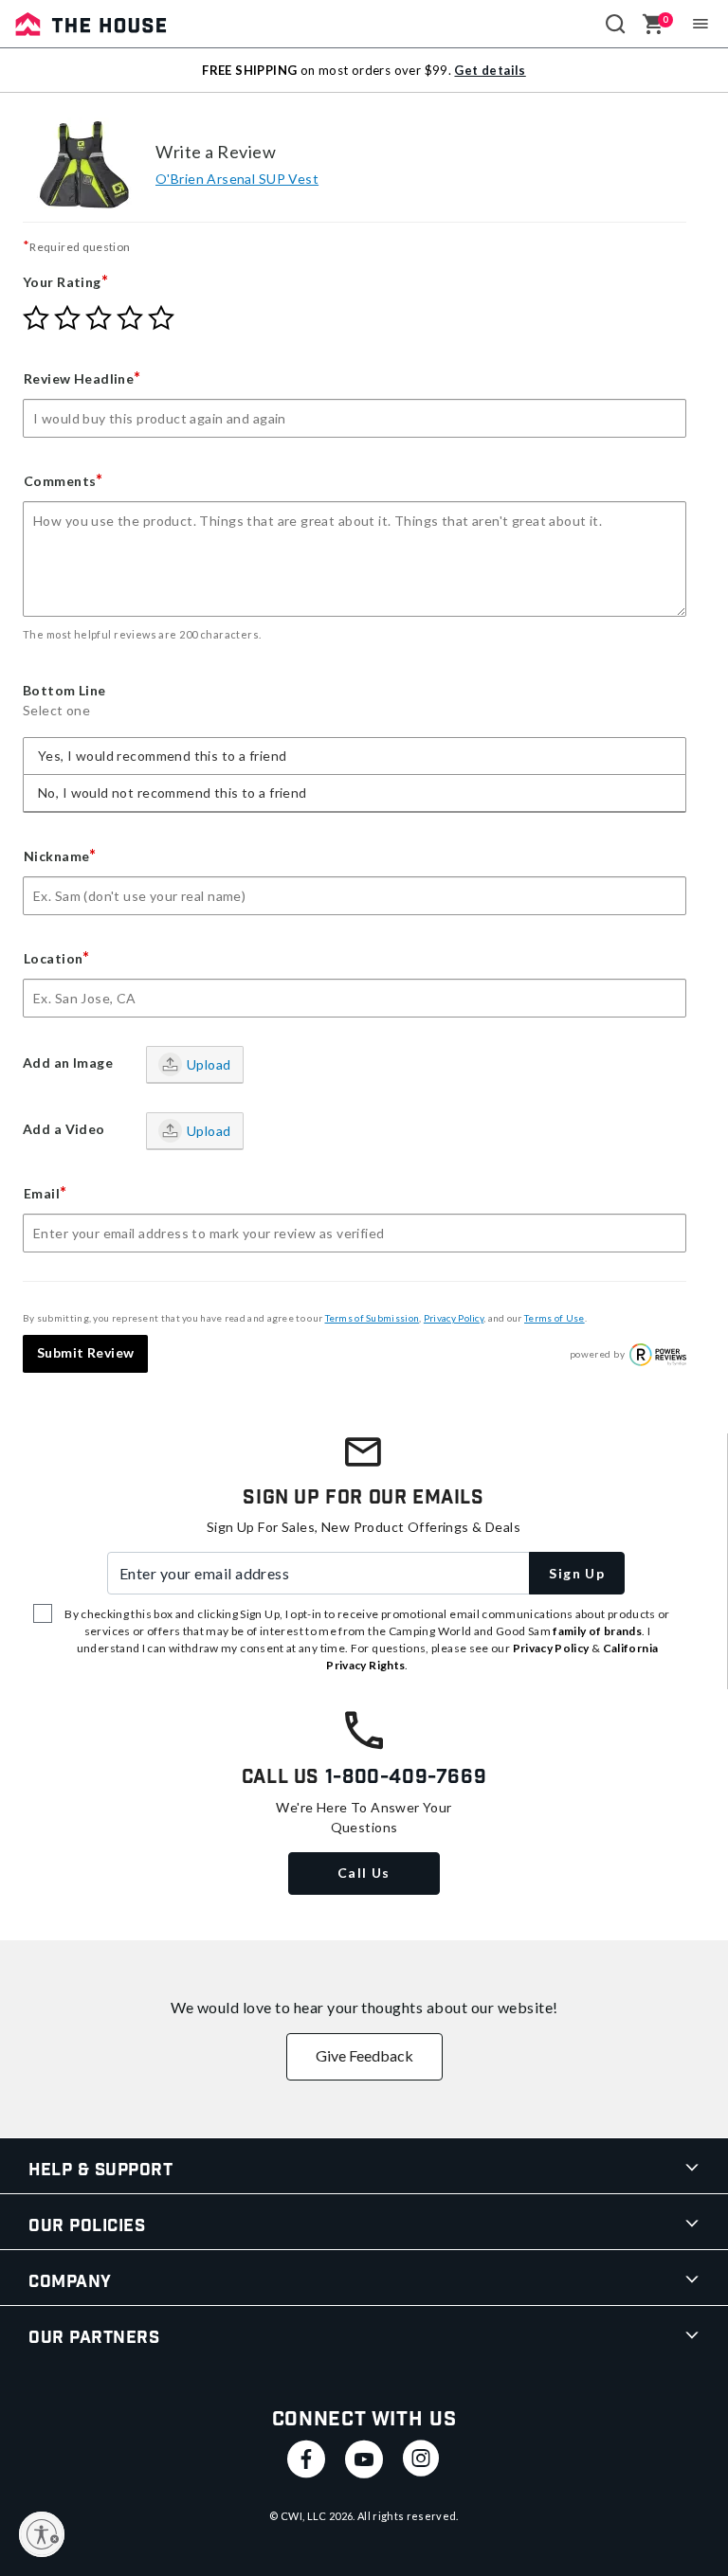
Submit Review (85, 1352)
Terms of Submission (373, 1318)
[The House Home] (91, 24)
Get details (490, 70)
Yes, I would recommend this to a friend (162, 756)
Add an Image (68, 1063)
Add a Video (64, 1129)
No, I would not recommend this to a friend (173, 793)
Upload (209, 1064)
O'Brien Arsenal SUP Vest (237, 179)
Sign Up (577, 1573)
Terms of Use (555, 1318)
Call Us (364, 1873)
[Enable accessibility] (42, 2534)
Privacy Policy (454, 1318)
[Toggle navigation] (701, 24)
